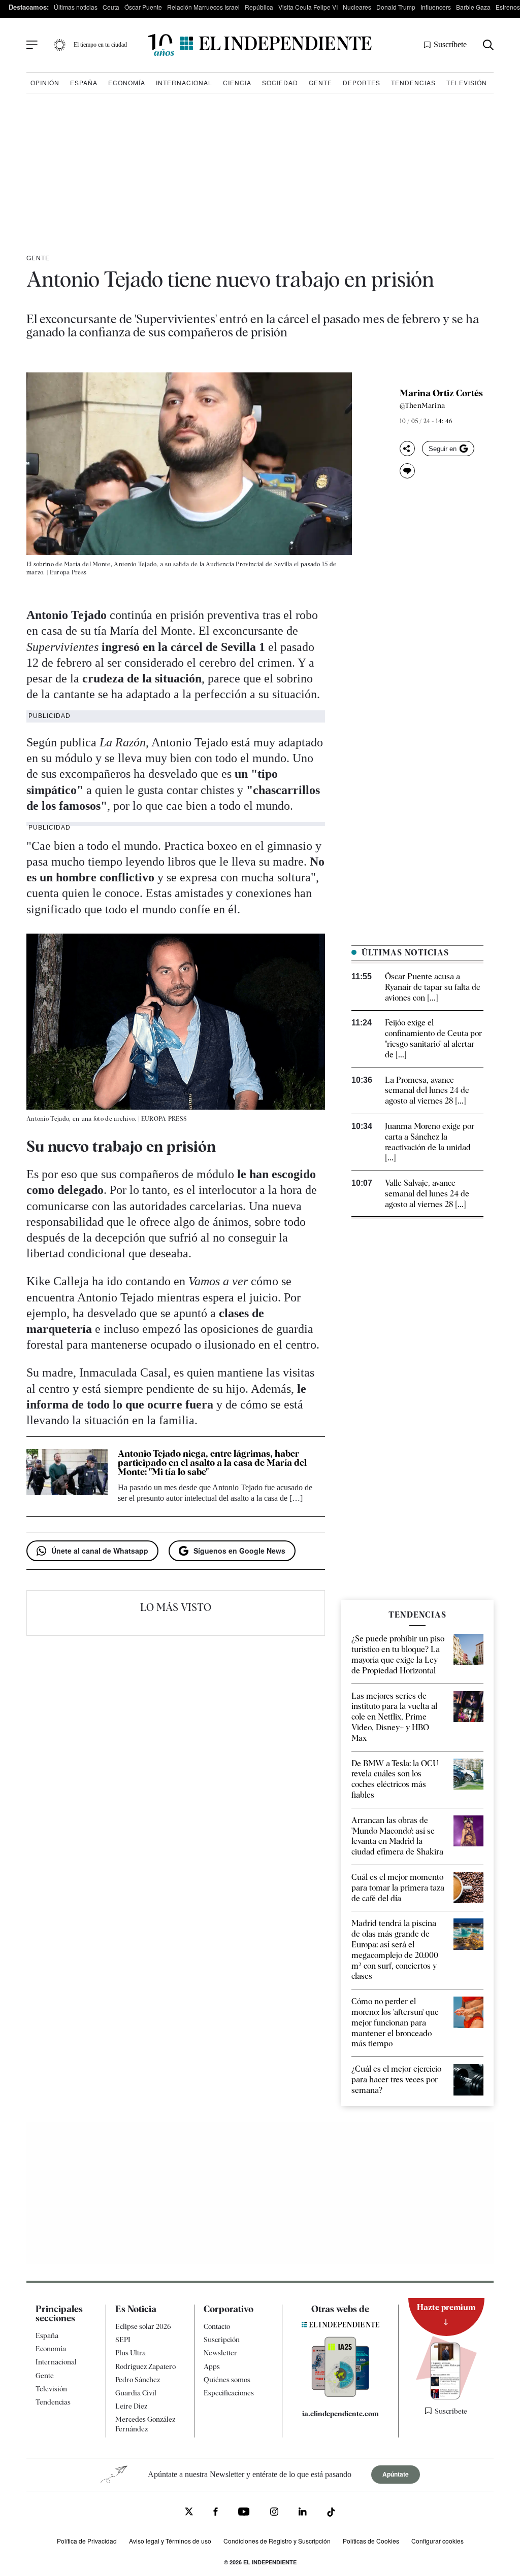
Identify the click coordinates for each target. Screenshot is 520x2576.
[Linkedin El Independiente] (303, 2513)
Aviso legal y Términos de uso (170, 2540)
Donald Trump (396, 7)
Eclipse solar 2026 (143, 2326)
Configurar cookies (437, 2540)
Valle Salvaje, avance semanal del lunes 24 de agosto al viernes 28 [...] (427, 1194)
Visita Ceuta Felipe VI (308, 7)
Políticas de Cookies (371, 2540)
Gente (320, 82)
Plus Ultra (131, 2353)
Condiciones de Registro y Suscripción (277, 2540)
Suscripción (222, 2340)
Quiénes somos (227, 2379)
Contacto (217, 2326)
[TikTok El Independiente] (331, 2513)
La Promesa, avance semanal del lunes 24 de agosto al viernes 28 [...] (427, 1091)
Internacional (184, 82)
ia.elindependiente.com (340, 2414)
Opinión (45, 82)
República (259, 7)
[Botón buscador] (488, 45)
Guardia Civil (136, 2392)
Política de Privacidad (87, 2540)
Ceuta (111, 7)
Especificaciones (229, 2392)
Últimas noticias (76, 7)
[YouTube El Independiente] (244, 2513)
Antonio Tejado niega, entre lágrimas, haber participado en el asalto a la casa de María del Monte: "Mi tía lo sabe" (212, 1463)
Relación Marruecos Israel (203, 7)
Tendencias (413, 82)
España (84, 82)
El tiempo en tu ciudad (100, 45)
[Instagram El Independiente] (274, 2513)
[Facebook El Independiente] (216, 2513)
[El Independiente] (260, 45)
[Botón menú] (32, 45)
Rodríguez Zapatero (145, 2366)
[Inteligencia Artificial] (340, 2394)
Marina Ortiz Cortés (441, 393)
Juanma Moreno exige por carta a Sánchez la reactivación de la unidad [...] (430, 1142)
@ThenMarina (422, 405)
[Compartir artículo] (407, 449)
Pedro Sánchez (138, 2379)
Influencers (436, 7)
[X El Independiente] (189, 2512)
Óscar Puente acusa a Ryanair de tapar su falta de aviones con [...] (433, 987)
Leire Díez (131, 2406)
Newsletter (220, 2353)
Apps (212, 2366)
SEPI (123, 2340)
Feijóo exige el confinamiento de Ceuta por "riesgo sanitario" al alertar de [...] (433, 1038)
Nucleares (357, 7)
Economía (127, 82)
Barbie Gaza (473, 7)
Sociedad (280, 82)
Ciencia (237, 82)
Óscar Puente (143, 7)
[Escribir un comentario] (407, 471)
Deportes (362, 82)
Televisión (467, 82)
